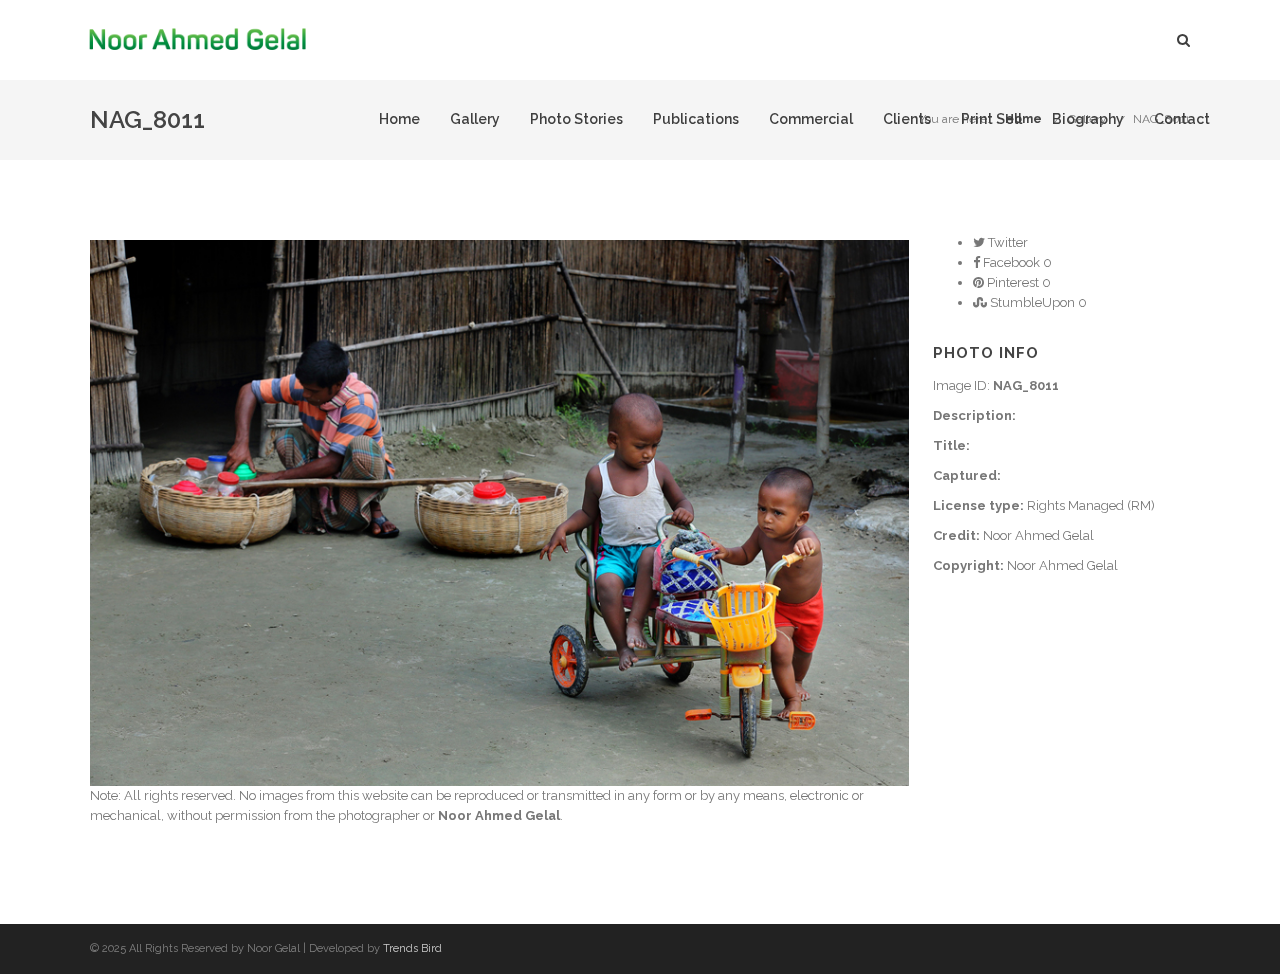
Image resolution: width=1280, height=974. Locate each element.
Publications (696, 119)
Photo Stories (576, 119)
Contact (1182, 119)
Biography (1088, 119)
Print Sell (991, 119)
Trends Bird (412, 948)
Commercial (811, 119)
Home (399, 119)
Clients (907, 119)
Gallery (475, 119)
